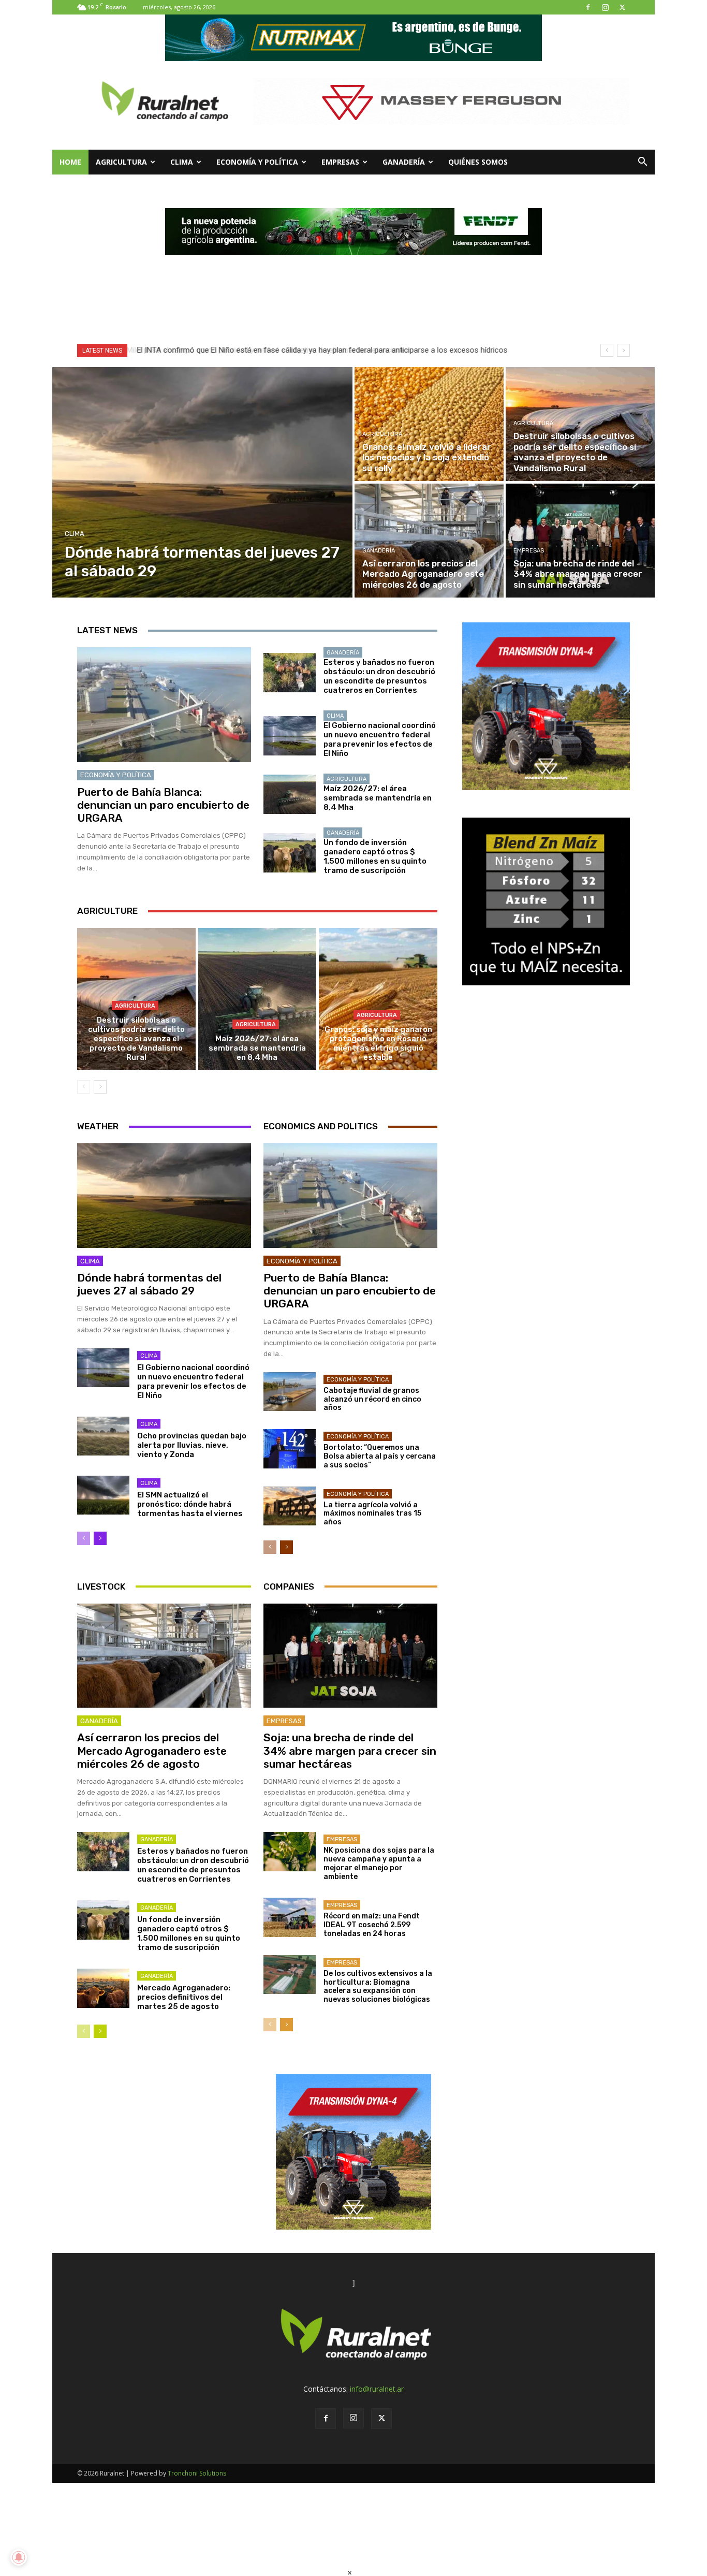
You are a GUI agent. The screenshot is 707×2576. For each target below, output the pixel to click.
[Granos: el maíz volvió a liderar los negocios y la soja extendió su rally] (429, 424)
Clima (182, 162)
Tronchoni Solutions (197, 2473)
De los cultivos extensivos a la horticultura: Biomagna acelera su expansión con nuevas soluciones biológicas (378, 1986)
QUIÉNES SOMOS (478, 162)
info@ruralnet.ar (377, 2389)
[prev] (607, 350)
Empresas (340, 162)
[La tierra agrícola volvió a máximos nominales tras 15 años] (290, 1506)
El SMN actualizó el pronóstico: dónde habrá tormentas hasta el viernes (190, 1504)
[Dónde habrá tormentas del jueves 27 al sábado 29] (203, 482)
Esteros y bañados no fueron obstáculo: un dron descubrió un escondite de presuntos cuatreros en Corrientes (379, 676)
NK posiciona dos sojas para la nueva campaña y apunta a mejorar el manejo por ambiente (379, 1863)
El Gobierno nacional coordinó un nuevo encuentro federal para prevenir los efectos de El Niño (380, 739)
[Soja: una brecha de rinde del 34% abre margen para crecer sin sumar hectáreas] (580, 541)
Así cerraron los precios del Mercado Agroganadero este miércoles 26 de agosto (152, 1750)
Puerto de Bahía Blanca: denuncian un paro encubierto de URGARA (163, 805)
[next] (623, 350)
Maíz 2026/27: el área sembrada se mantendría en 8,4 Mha (378, 798)
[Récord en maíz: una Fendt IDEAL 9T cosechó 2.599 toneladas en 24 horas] (290, 1917)
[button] (642, 163)
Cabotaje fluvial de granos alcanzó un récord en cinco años (372, 1399)
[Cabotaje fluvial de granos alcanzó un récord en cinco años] (290, 1392)
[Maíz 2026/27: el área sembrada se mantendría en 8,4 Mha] (290, 794)
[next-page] (100, 1087)
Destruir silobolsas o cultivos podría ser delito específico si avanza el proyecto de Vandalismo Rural (136, 1039)
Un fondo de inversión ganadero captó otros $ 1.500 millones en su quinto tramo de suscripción (375, 856)
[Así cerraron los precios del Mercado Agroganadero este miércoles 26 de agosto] (429, 541)
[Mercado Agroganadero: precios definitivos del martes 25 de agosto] (103, 1988)
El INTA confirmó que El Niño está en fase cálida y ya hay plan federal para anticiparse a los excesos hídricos (320, 350)
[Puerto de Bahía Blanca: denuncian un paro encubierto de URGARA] (164, 705)
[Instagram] (605, 7)
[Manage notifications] (19, 2557)
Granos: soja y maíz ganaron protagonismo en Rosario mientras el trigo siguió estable (378, 1043)
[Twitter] (622, 7)
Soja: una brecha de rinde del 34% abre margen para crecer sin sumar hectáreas (350, 1750)
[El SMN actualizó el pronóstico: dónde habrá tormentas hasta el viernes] (103, 1495)
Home (70, 162)
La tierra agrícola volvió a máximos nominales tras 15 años (372, 1514)
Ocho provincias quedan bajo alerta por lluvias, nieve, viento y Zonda (192, 1445)
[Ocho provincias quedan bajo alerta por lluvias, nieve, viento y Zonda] (103, 1436)
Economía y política (257, 162)
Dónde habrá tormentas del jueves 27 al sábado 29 (149, 1284)
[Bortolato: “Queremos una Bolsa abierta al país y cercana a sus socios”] (290, 1449)
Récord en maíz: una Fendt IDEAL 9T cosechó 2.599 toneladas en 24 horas (372, 1925)
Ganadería (404, 162)
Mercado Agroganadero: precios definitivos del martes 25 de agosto (184, 1997)
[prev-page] (84, 1087)
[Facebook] (588, 7)
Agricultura (121, 162)
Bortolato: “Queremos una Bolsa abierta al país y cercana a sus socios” (380, 1456)
